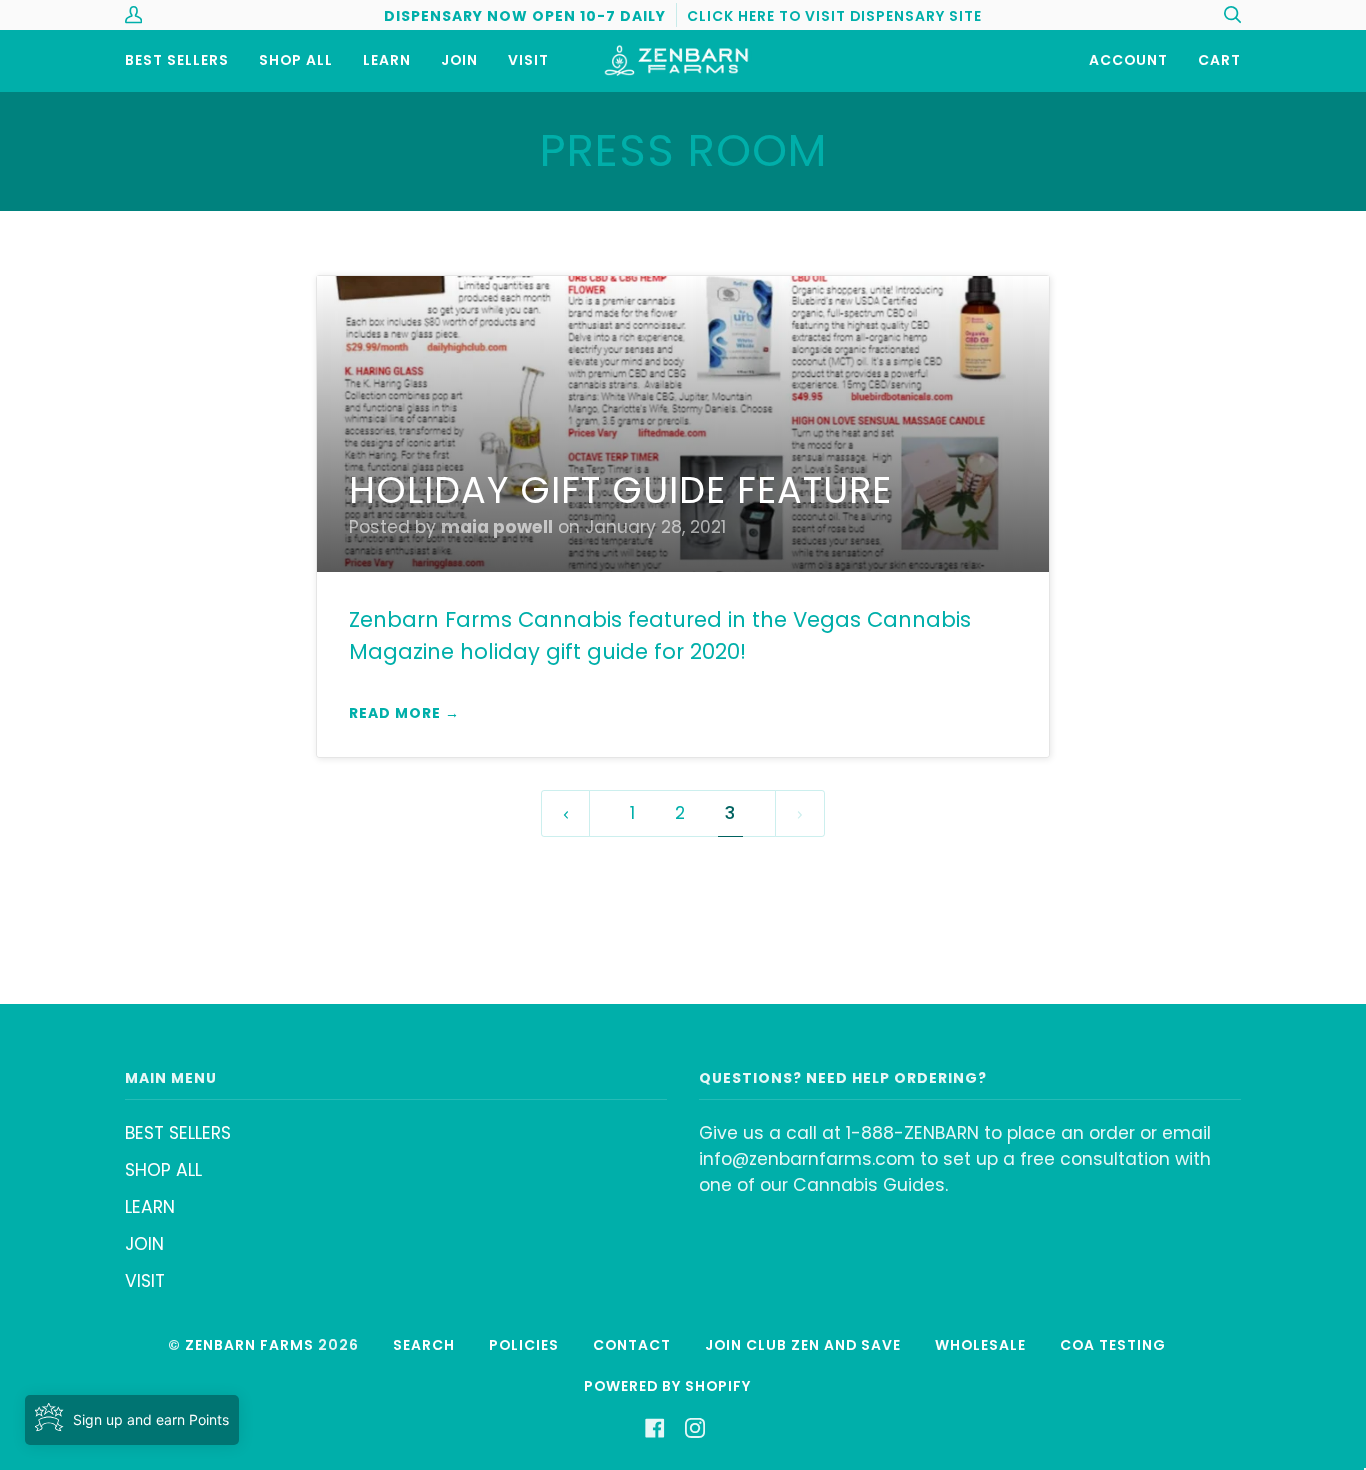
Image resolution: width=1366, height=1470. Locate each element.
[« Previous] (566, 813)
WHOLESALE (980, 1345)
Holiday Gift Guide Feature (620, 490)
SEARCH (424, 1345)
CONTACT (632, 1345)
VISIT (145, 1281)
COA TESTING (1113, 1345)
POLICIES (524, 1345)
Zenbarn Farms (249, 1345)
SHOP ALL (163, 1170)
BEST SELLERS (178, 1133)
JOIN (144, 1244)
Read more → (404, 713)
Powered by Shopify (667, 1386)
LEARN (150, 1207)
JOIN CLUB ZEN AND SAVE (803, 1345)
